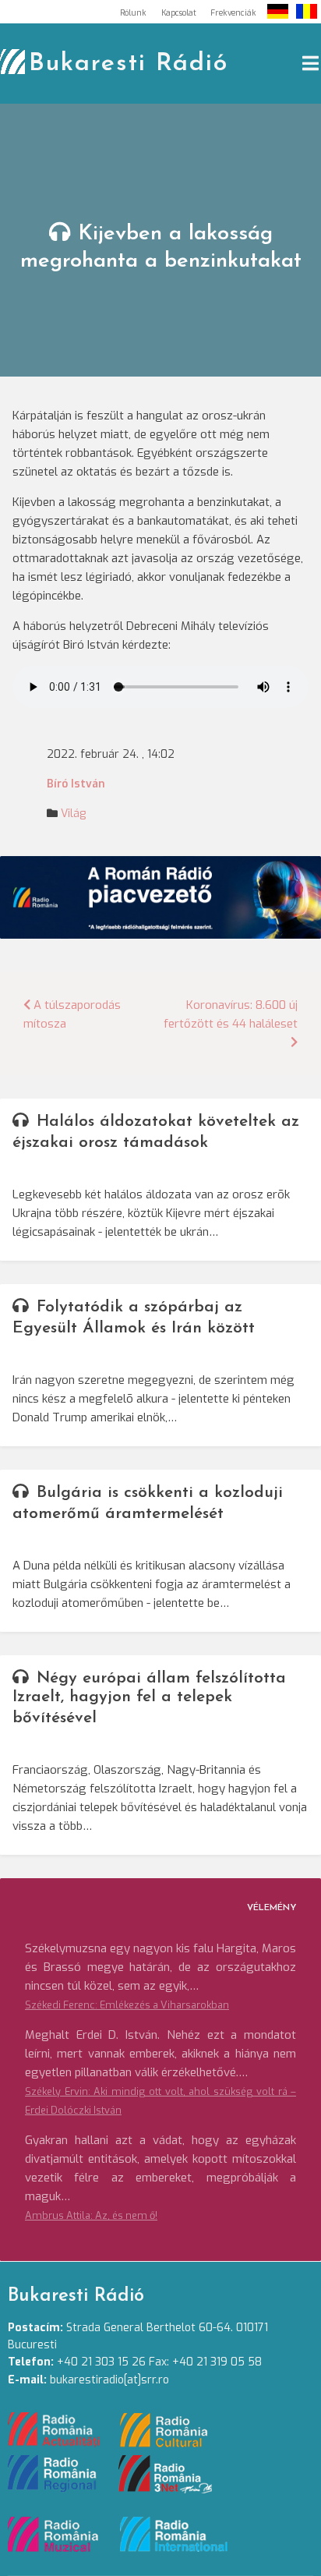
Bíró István (76, 784)
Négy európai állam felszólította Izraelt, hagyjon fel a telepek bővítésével (149, 1698)
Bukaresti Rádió (129, 64)
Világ (73, 814)
